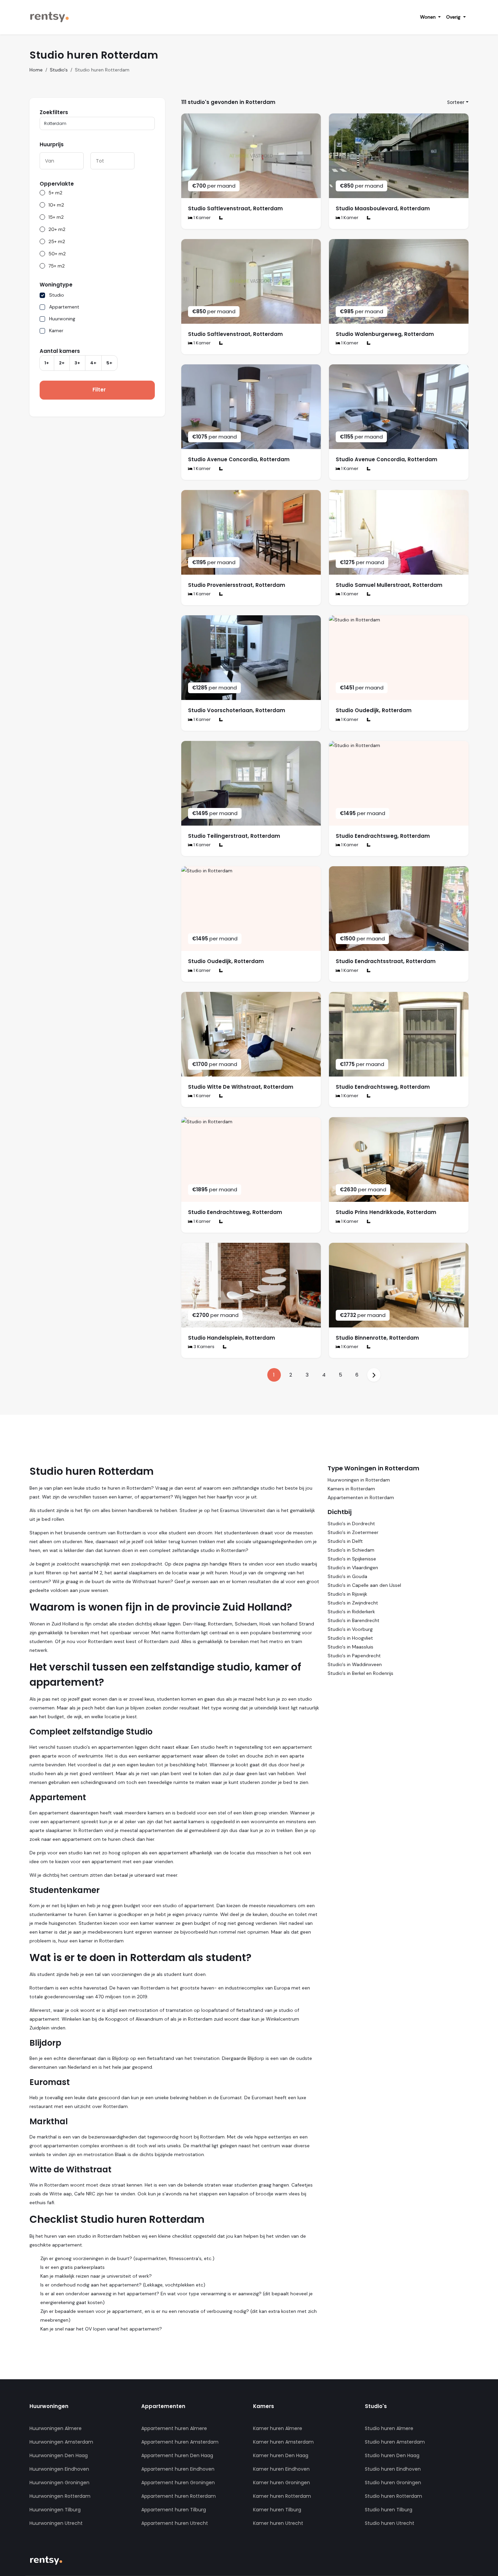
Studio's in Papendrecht (354, 1656)
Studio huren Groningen (393, 2483)
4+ (93, 363)
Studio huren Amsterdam (395, 2442)
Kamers (264, 2406)
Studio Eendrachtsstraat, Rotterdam (386, 961)
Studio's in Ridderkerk (351, 1612)
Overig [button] (454, 17)
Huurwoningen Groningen (59, 2483)
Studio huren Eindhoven (393, 2469)
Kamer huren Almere (278, 2428)
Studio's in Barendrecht (354, 1620)
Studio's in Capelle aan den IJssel (364, 1585)
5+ (109, 363)
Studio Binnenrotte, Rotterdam (377, 1338)
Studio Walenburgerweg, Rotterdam (385, 334)
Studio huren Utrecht (390, 2523)
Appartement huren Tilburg (174, 2510)
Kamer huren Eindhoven (281, 2469)
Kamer (56, 331)
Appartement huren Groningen (178, 2483)
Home (36, 70)
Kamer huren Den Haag (281, 2455)
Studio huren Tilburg (389, 2510)
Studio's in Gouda (347, 1576)
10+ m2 (56, 205)
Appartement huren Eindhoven (178, 2469)
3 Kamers (203, 1347)
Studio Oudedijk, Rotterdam (374, 710)
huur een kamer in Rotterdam (91, 1941)
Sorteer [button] (456, 102)
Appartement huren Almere (174, 2428)
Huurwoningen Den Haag (59, 2455)
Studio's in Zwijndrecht (353, 1603)
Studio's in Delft (345, 1541)
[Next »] (374, 1375)
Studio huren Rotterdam (393, 2496)
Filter (99, 390)
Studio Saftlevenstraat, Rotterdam (235, 208)
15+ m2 (56, 217)
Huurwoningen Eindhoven (59, 2469)
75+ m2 (57, 266)
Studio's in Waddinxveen (355, 1664)
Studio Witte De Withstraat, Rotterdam (241, 1087)
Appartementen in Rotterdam (361, 1497)
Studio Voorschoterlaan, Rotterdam (237, 710)
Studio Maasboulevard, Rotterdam (383, 208)
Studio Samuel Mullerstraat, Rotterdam (389, 585)
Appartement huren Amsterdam (180, 2442)
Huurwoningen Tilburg (55, 2510)
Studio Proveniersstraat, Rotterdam (237, 585)
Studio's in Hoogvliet (350, 1638)
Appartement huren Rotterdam (179, 2496)
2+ (62, 363)
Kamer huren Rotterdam (282, 2496)
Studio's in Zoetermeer (353, 1532)
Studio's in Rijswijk (347, 1594)
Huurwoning (62, 319)
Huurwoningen (49, 2406)
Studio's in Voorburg (350, 1629)
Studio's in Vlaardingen (353, 1568)
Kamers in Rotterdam (351, 1489)
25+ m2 (57, 241)
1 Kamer (202, 218)
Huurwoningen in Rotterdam (359, 1480)
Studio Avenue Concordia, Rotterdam (239, 459)
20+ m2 (57, 229)
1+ (47, 363)
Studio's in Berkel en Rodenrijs (360, 1673)
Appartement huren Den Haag (177, 2455)
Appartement (64, 307)
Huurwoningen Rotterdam (60, 2496)
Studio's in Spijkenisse (352, 1559)
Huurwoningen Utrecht (56, 2523)
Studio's (59, 70)
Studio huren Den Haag (392, 2455)
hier (150, 1839)
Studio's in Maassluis (350, 1647)
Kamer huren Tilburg (277, 2510)
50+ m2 (57, 254)
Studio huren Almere (389, 2428)
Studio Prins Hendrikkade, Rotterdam (386, 1212)
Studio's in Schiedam (351, 1550)
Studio (57, 295)
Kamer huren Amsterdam (283, 2442)
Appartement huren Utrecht (175, 2523)
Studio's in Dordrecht (351, 1524)
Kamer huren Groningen (282, 2483)
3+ (77, 363)
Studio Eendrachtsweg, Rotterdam (383, 836)
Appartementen (163, 2406)
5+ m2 (55, 193)
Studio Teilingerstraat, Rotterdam (234, 836)
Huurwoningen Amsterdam (61, 2442)
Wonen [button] (429, 17)
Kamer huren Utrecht (278, 2523)
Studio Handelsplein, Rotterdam (232, 1338)
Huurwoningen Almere (56, 2428)
